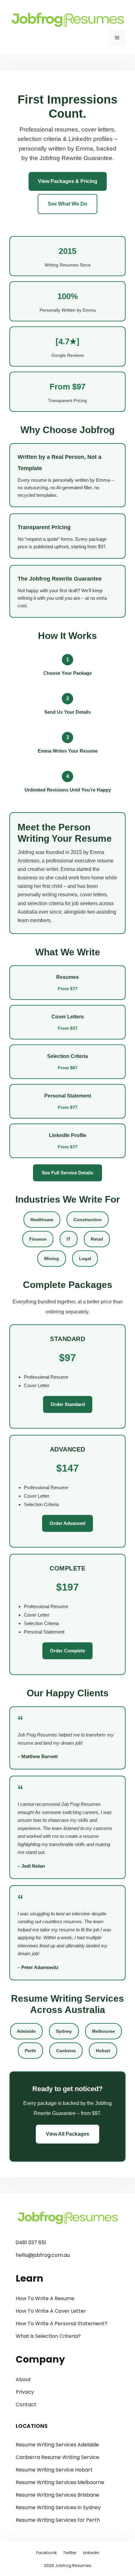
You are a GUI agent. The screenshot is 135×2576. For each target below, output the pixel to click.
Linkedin (91, 2553)
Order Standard (68, 1404)
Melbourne (103, 2031)
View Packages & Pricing (68, 181)
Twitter (70, 2553)
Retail (97, 1239)
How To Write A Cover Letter (51, 2311)
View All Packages (67, 2134)
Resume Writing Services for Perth (58, 2520)
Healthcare (42, 1220)
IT (69, 1239)
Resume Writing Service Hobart (54, 2470)
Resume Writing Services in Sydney (58, 2507)
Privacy (25, 2392)
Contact (26, 2404)
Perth (30, 2051)
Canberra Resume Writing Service (57, 2457)
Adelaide (26, 2031)
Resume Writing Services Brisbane (57, 2495)
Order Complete (67, 1651)
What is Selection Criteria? (48, 2336)
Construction (88, 1220)
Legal (85, 1258)
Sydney (64, 2031)
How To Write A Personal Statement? (62, 2324)
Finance (38, 1239)
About (23, 2379)
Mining (52, 1258)
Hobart (103, 2051)
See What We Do (67, 204)
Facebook (46, 2553)
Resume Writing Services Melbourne (60, 2482)
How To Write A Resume (45, 2298)
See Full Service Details (67, 1173)
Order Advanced (67, 1523)
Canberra (66, 2051)
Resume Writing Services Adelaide (57, 2445)
